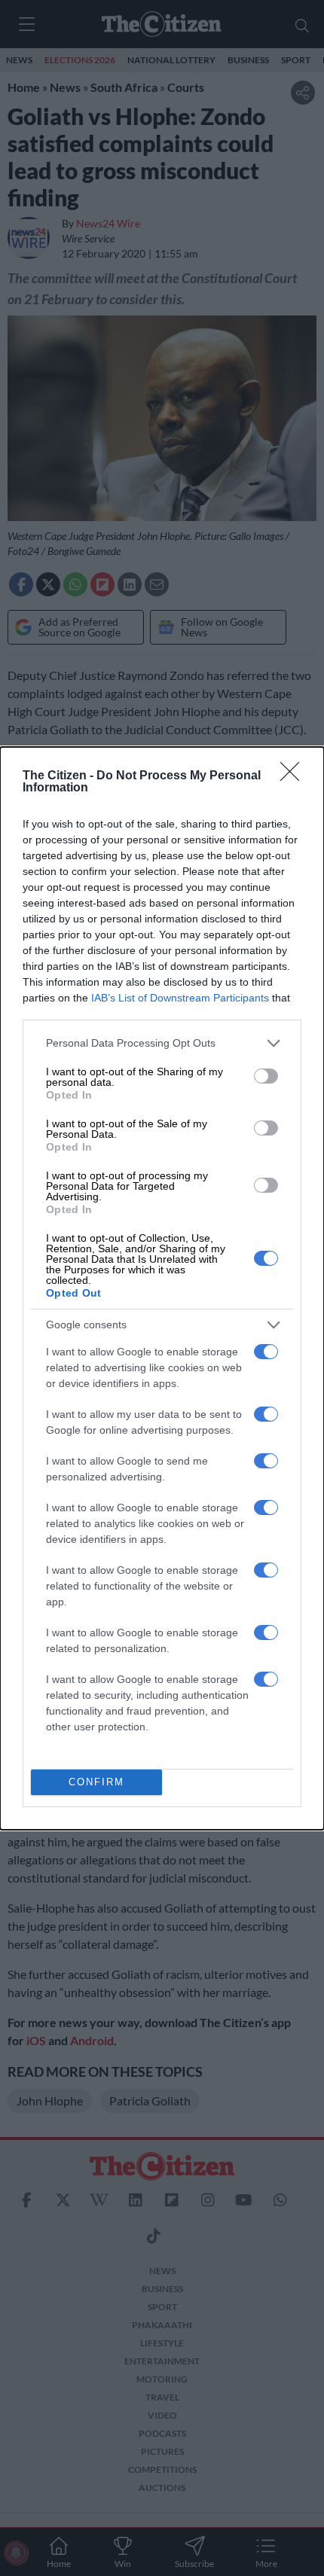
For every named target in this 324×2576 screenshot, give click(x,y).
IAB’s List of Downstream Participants (180, 998)
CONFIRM (96, 1782)
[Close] (295, 776)
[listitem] (162, 1043)
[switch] (266, 1076)
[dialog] (162, 1288)
